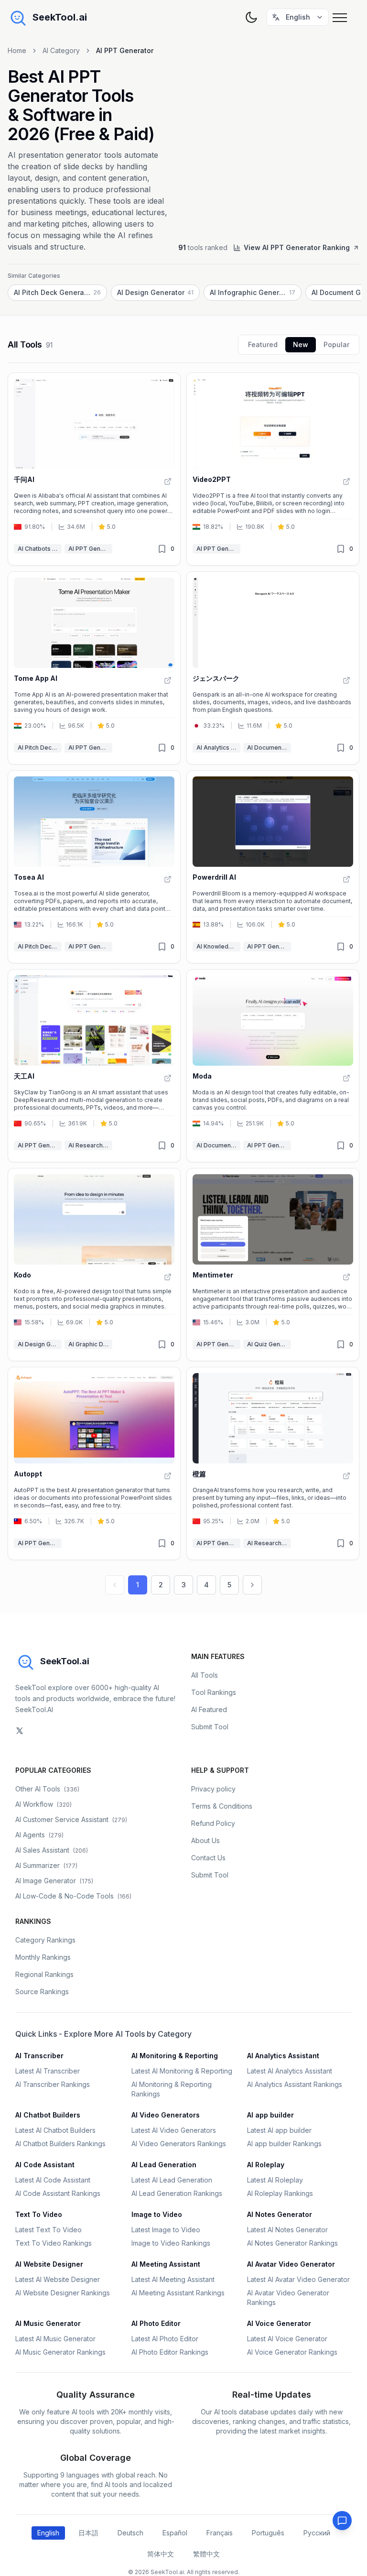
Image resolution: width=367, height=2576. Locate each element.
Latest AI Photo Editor (165, 2339)
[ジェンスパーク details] (273, 668)
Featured (263, 344)
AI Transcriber (39, 2056)
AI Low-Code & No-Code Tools (73, 1896)
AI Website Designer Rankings (63, 2293)
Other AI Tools (47, 1789)
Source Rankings (42, 1992)
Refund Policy (213, 1823)
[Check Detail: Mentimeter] (346, 1277)
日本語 (88, 2533)
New (301, 344)
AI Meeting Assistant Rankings (178, 2293)
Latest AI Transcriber (48, 2071)
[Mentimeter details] (273, 1265)
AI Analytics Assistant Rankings (295, 2084)
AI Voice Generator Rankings (292, 2352)
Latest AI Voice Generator (287, 2339)
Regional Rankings (44, 1974)
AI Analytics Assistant (218, 748)
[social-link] (20, 1731)
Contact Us (208, 1858)
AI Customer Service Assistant (71, 1819)
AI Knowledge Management (218, 946)
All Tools (205, 1675)
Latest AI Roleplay (275, 2180)
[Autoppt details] (94, 1463)
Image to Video (157, 2214)
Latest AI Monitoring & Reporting (182, 2071)
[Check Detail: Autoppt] (168, 1476)
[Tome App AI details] (94, 668)
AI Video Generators (166, 2115)
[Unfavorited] (162, 549)
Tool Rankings (214, 1692)
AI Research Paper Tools (269, 1543)
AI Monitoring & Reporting (175, 2056)
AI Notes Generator (280, 2214)
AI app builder (270, 2115)
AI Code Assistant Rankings (58, 2193)
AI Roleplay (266, 2165)
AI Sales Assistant (52, 1850)
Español (175, 2533)
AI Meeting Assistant (166, 2264)
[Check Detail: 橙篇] (346, 1476)
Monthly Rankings (43, 1957)
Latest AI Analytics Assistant (290, 2071)
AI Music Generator (48, 2323)
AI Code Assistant (45, 2165)
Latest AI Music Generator (55, 2339)
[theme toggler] (251, 17)
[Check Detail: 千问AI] (168, 481)
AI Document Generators (269, 748)
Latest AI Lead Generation (172, 2180)
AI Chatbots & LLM (40, 549)
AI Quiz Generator (269, 1344)
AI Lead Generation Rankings (177, 2193)
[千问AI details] (94, 469)
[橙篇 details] (273, 1463)
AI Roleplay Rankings (280, 2193)
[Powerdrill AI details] (273, 867)
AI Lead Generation (164, 2165)
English (48, 2533)
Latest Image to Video (166, 2230)
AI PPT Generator (90, 549)
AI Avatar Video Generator (291, 2264)
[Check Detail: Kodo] (168, 1277)
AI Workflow (43, 1804)
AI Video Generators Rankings (179, 2144)
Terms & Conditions (222, 1806)
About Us (205, 1840)
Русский (317, 2533)
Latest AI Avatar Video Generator (298, 2279)
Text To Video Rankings (54, 2243)
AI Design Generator (40, 1344)
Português (268, 2533)
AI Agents (39, 1835)
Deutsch (130, 2533)
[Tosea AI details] (94, 867)
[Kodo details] (94, 1265)
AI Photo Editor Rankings (170, 2352)
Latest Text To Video (49, 2230)
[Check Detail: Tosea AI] (168, 879)
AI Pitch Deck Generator (40, 748)
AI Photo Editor (156, 2323)
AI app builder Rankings (284, 2144)
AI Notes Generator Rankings (292, 2243)
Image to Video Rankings (171, 2243)
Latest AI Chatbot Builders (55, 2130)
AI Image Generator (54, 1881)
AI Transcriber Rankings (53, 2084)
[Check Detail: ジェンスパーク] (346, 680)
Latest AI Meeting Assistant (173, 2279)
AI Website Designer (49, 2264)
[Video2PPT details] (273, 469)
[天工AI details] (94, 1066)
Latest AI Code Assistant (53, 2180)
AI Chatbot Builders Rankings (60, 2144)
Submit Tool (210, 1727)
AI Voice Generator (279, 2323)
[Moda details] (273, 1066)
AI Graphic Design (90, 1344)
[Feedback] (342, 2521)
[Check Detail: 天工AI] (168, 1078)
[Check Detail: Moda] (346, 1078)
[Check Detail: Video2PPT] (346, 481)
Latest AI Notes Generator (287, 2230)
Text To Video (39, 2214)
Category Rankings (45, 1940)
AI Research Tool (90, 1145)
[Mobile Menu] (342, 17)
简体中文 (161, 2554)
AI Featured (209, 1709)
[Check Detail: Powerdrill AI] (346, 879)
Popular (336, 344)
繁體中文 (206, 2554)
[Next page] (252, 1585)
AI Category (61, 50)
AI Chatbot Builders (48, 2115)
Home (17, 50)
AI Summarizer (46, 1865)
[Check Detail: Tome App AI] (168, 680)
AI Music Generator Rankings (60, 2352)
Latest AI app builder (279, 2130)
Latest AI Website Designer (58, 2279)
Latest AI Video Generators (174, 2130)
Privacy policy (213, 1789)
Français (220, 2533)
